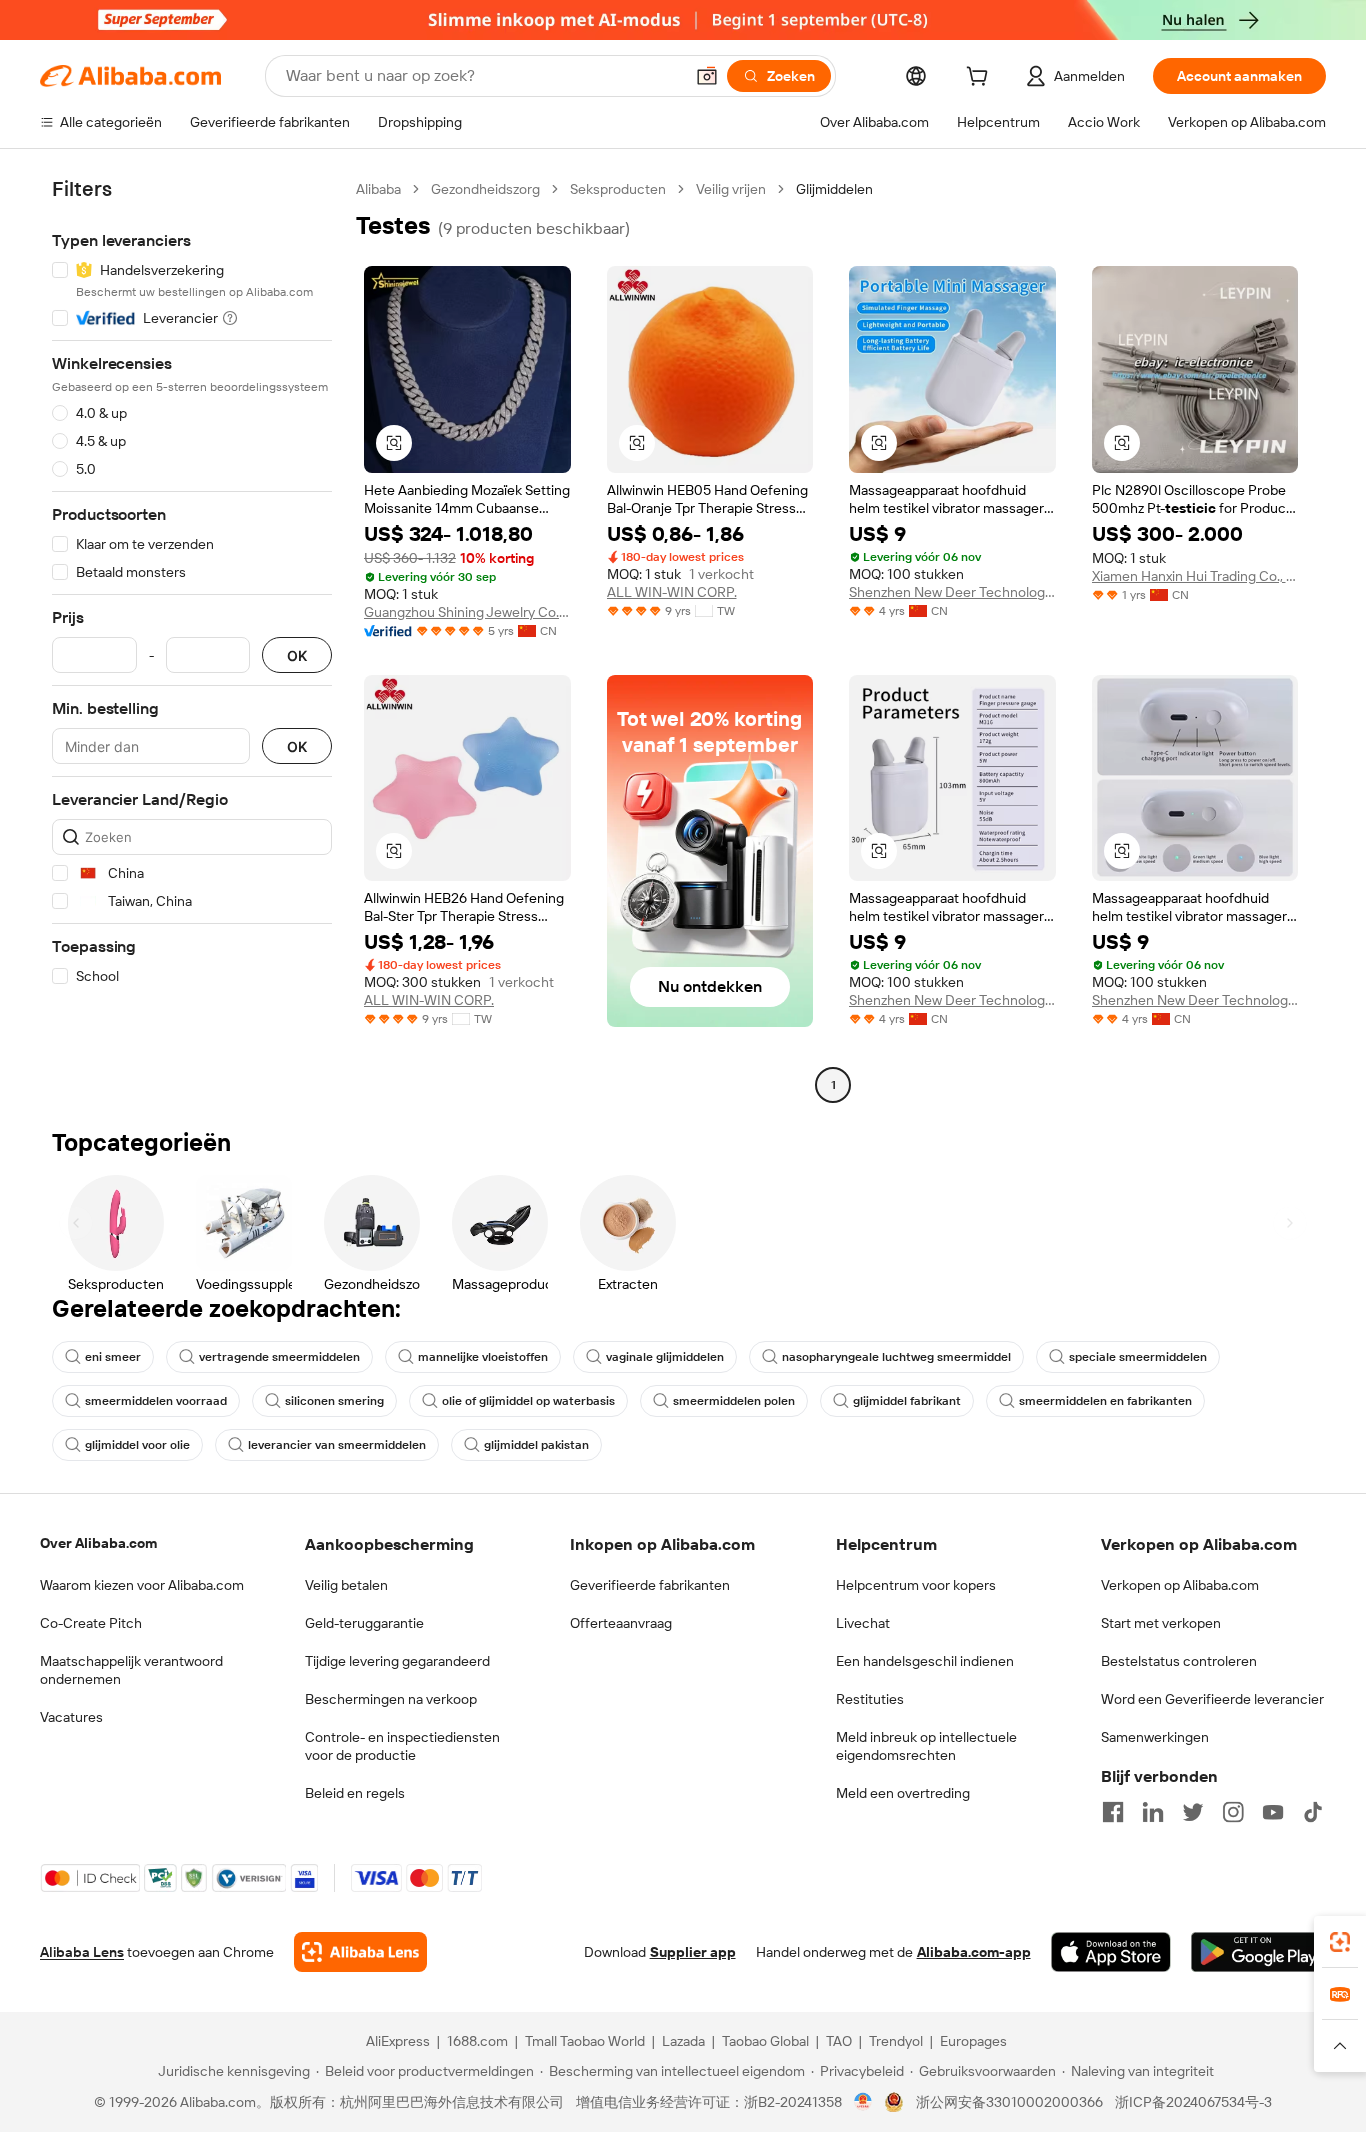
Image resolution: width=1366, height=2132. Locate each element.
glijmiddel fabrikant (907, 1401)
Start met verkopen (1161, 1623)
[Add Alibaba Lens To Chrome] (360, 1952)
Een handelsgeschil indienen (925, 1661)
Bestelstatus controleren (1179, 1661)
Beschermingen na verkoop (391, 1699)
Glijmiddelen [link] (834, 189)
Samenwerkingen (1155, 1737)
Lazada (683, 2041)
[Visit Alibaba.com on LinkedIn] (1153, 1812)
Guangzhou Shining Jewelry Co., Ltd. (467, 612)
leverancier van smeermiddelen (337, 1445)
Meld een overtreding (903, 1793)
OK (297, 655)
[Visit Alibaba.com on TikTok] (1313, 1812)
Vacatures (71, 1717)
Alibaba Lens (82, 1952)
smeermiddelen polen (734, 1401)
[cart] (981, 79)
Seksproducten (618, 189)
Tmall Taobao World (585, 2041)
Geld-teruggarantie (364, 1623)
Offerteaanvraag (621, 1623)
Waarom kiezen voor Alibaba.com (142, 1585)
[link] (1340, 1942)
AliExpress (398, 2041)
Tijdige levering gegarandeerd (397, 1661)
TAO (839, 2041)
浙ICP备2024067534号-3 (1193, 2102)
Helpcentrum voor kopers (916, 1585)
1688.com (477, 2041)
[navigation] (192, 639)
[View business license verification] (863, 2102)
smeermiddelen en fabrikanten (1105, 1401)
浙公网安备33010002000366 (1009, 2102)
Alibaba (378, 189)
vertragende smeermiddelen (279, 1357)
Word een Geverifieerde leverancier (1212, 1699)
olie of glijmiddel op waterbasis (528, 1401)
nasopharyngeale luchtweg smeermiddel (896, 1357)
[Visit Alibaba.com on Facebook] (1113, 1812)
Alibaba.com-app (974, 1952)
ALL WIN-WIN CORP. (672, 592)
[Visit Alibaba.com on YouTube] (1273, 1812)
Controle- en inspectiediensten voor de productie (402, 1746)
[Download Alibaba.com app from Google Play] (1258, 1952)
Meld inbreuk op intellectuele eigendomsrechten (926, 1746)
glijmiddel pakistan (536, 1445)
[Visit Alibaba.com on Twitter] (1193, 1812)
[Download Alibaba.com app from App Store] (1111, 1952)
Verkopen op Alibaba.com (1180, 1585)
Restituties (870, 1699)
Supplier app (693, 1952)
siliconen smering (334, 1401)
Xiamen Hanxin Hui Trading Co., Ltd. (1195, 576)
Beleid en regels (355, 1793)
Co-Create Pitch (91, 1623)
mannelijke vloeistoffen (483, 1357)
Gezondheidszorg (485, 189)
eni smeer (113, 1357)
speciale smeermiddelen (1138, 1357)
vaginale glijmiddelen (665, 1357)
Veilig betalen (346, 1585)
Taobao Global (765, 2041)
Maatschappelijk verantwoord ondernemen (131, 1670)
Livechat (863, 1623)
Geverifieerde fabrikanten (650, 1585)
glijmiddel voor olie (137, 1445)
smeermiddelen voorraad (156, 1401)
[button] (707, 76)
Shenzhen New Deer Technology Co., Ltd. (952, 592)
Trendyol (896, 2041)
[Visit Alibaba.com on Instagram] (1233, 1812)
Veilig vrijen (731, 189)
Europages (973, 2041)
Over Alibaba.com (98, 1543)
